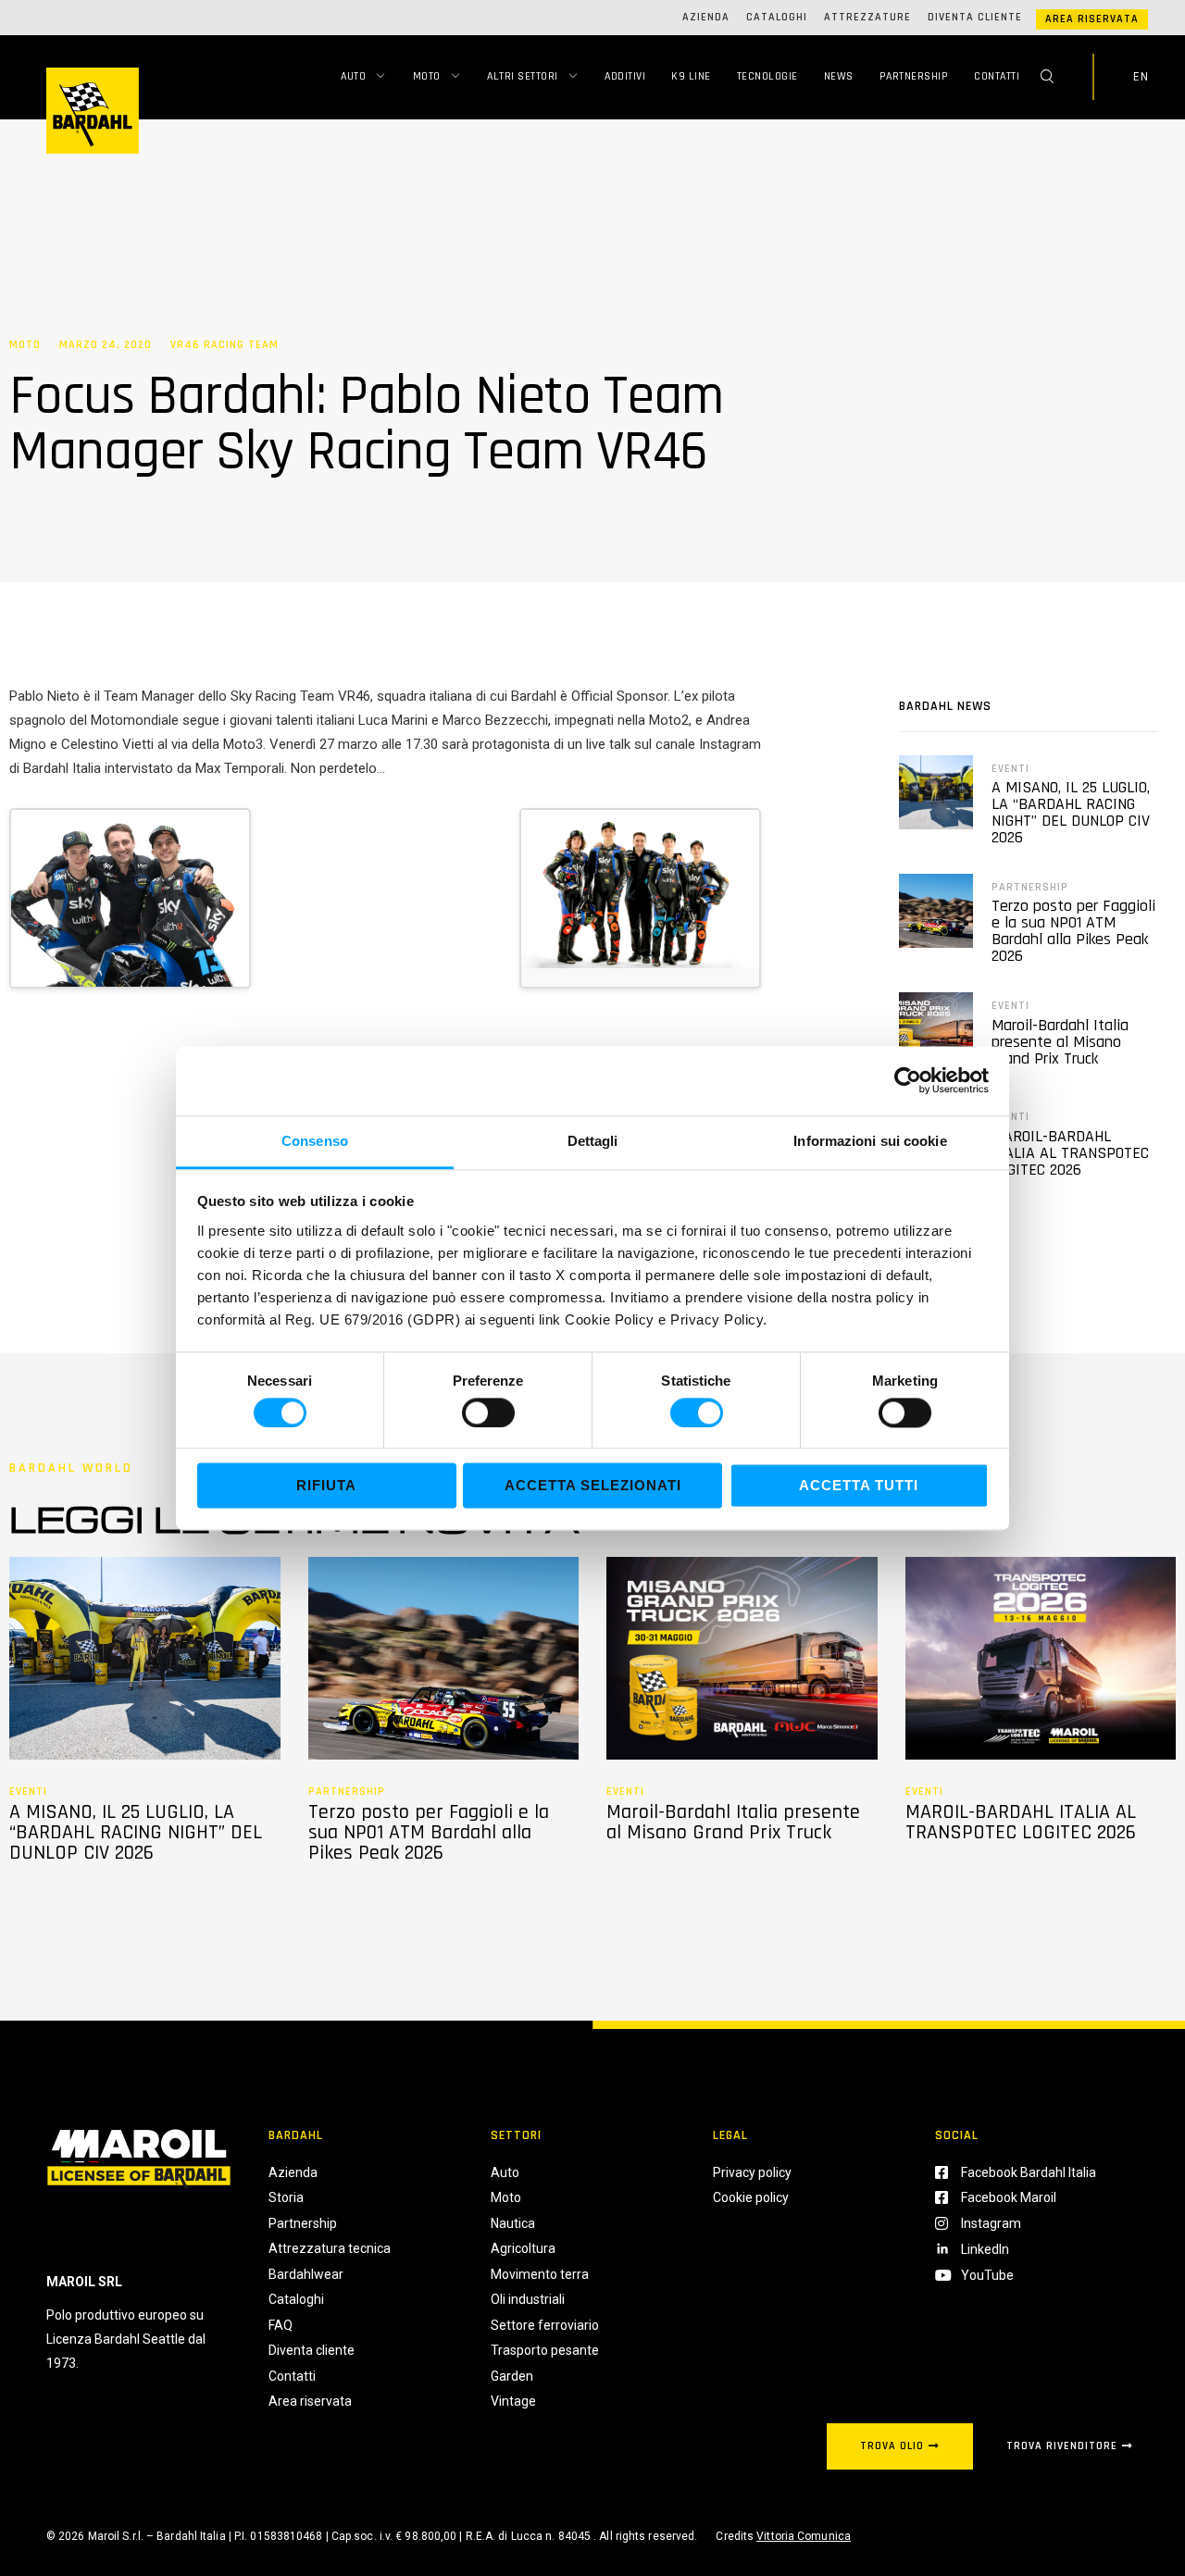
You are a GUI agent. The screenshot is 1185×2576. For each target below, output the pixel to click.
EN (1141, 77)
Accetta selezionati (593, 1486)
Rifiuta (326, 1486)
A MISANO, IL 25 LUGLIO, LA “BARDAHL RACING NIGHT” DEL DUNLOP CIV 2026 (1071, 812)
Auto (353, 76)
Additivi (625, 76)
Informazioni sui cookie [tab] (870, 1141)
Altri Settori (523, 76)
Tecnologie (767, 76)
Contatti (997, 76)
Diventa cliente (975, 17)
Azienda (706, 17)
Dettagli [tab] (593, 1141)
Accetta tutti (859, 1486)
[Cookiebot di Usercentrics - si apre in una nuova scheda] (908, 1080)
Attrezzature (867, 17)
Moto (427, 76)
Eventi (1010, 769)
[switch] (488, 1412)
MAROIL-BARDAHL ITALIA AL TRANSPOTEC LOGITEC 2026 (1070, 1153)
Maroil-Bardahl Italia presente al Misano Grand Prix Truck (1060, 1042)
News (839, 76)
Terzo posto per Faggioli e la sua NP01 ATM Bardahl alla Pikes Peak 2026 (1073, 931)
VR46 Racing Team (225, 345)
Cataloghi (777, 17)
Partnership (914, 76)
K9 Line (691, 76)
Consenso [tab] (315, 1141)
